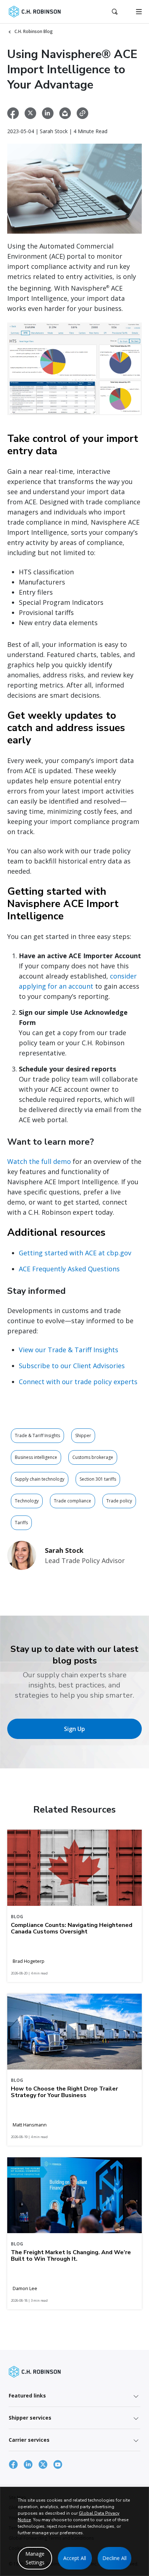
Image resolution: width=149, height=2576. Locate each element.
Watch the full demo (39, 1161)
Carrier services (29, 2440)
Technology (27, 1501)
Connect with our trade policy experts (78, 1382)
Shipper (83, 1435)
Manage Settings (35, 2558)
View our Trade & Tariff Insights (69, 1350)
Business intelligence (36, 1457)
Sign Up (74, 1729)
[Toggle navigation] (139, 12)
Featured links (27, 2395)
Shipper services (30, 2418)
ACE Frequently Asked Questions (69, 1269)
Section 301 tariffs (98, 1479)
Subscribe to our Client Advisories (72, 1366)
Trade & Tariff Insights (37, 1435)
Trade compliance (73, 1501)
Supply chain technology (40, 1479)
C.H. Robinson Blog (34, 31)
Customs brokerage (93, 1457)
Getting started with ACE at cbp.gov (75, 1253)
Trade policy (119, 1501)
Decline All (114, 2558)
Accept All (75, 2558)
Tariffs (21, 1523)
